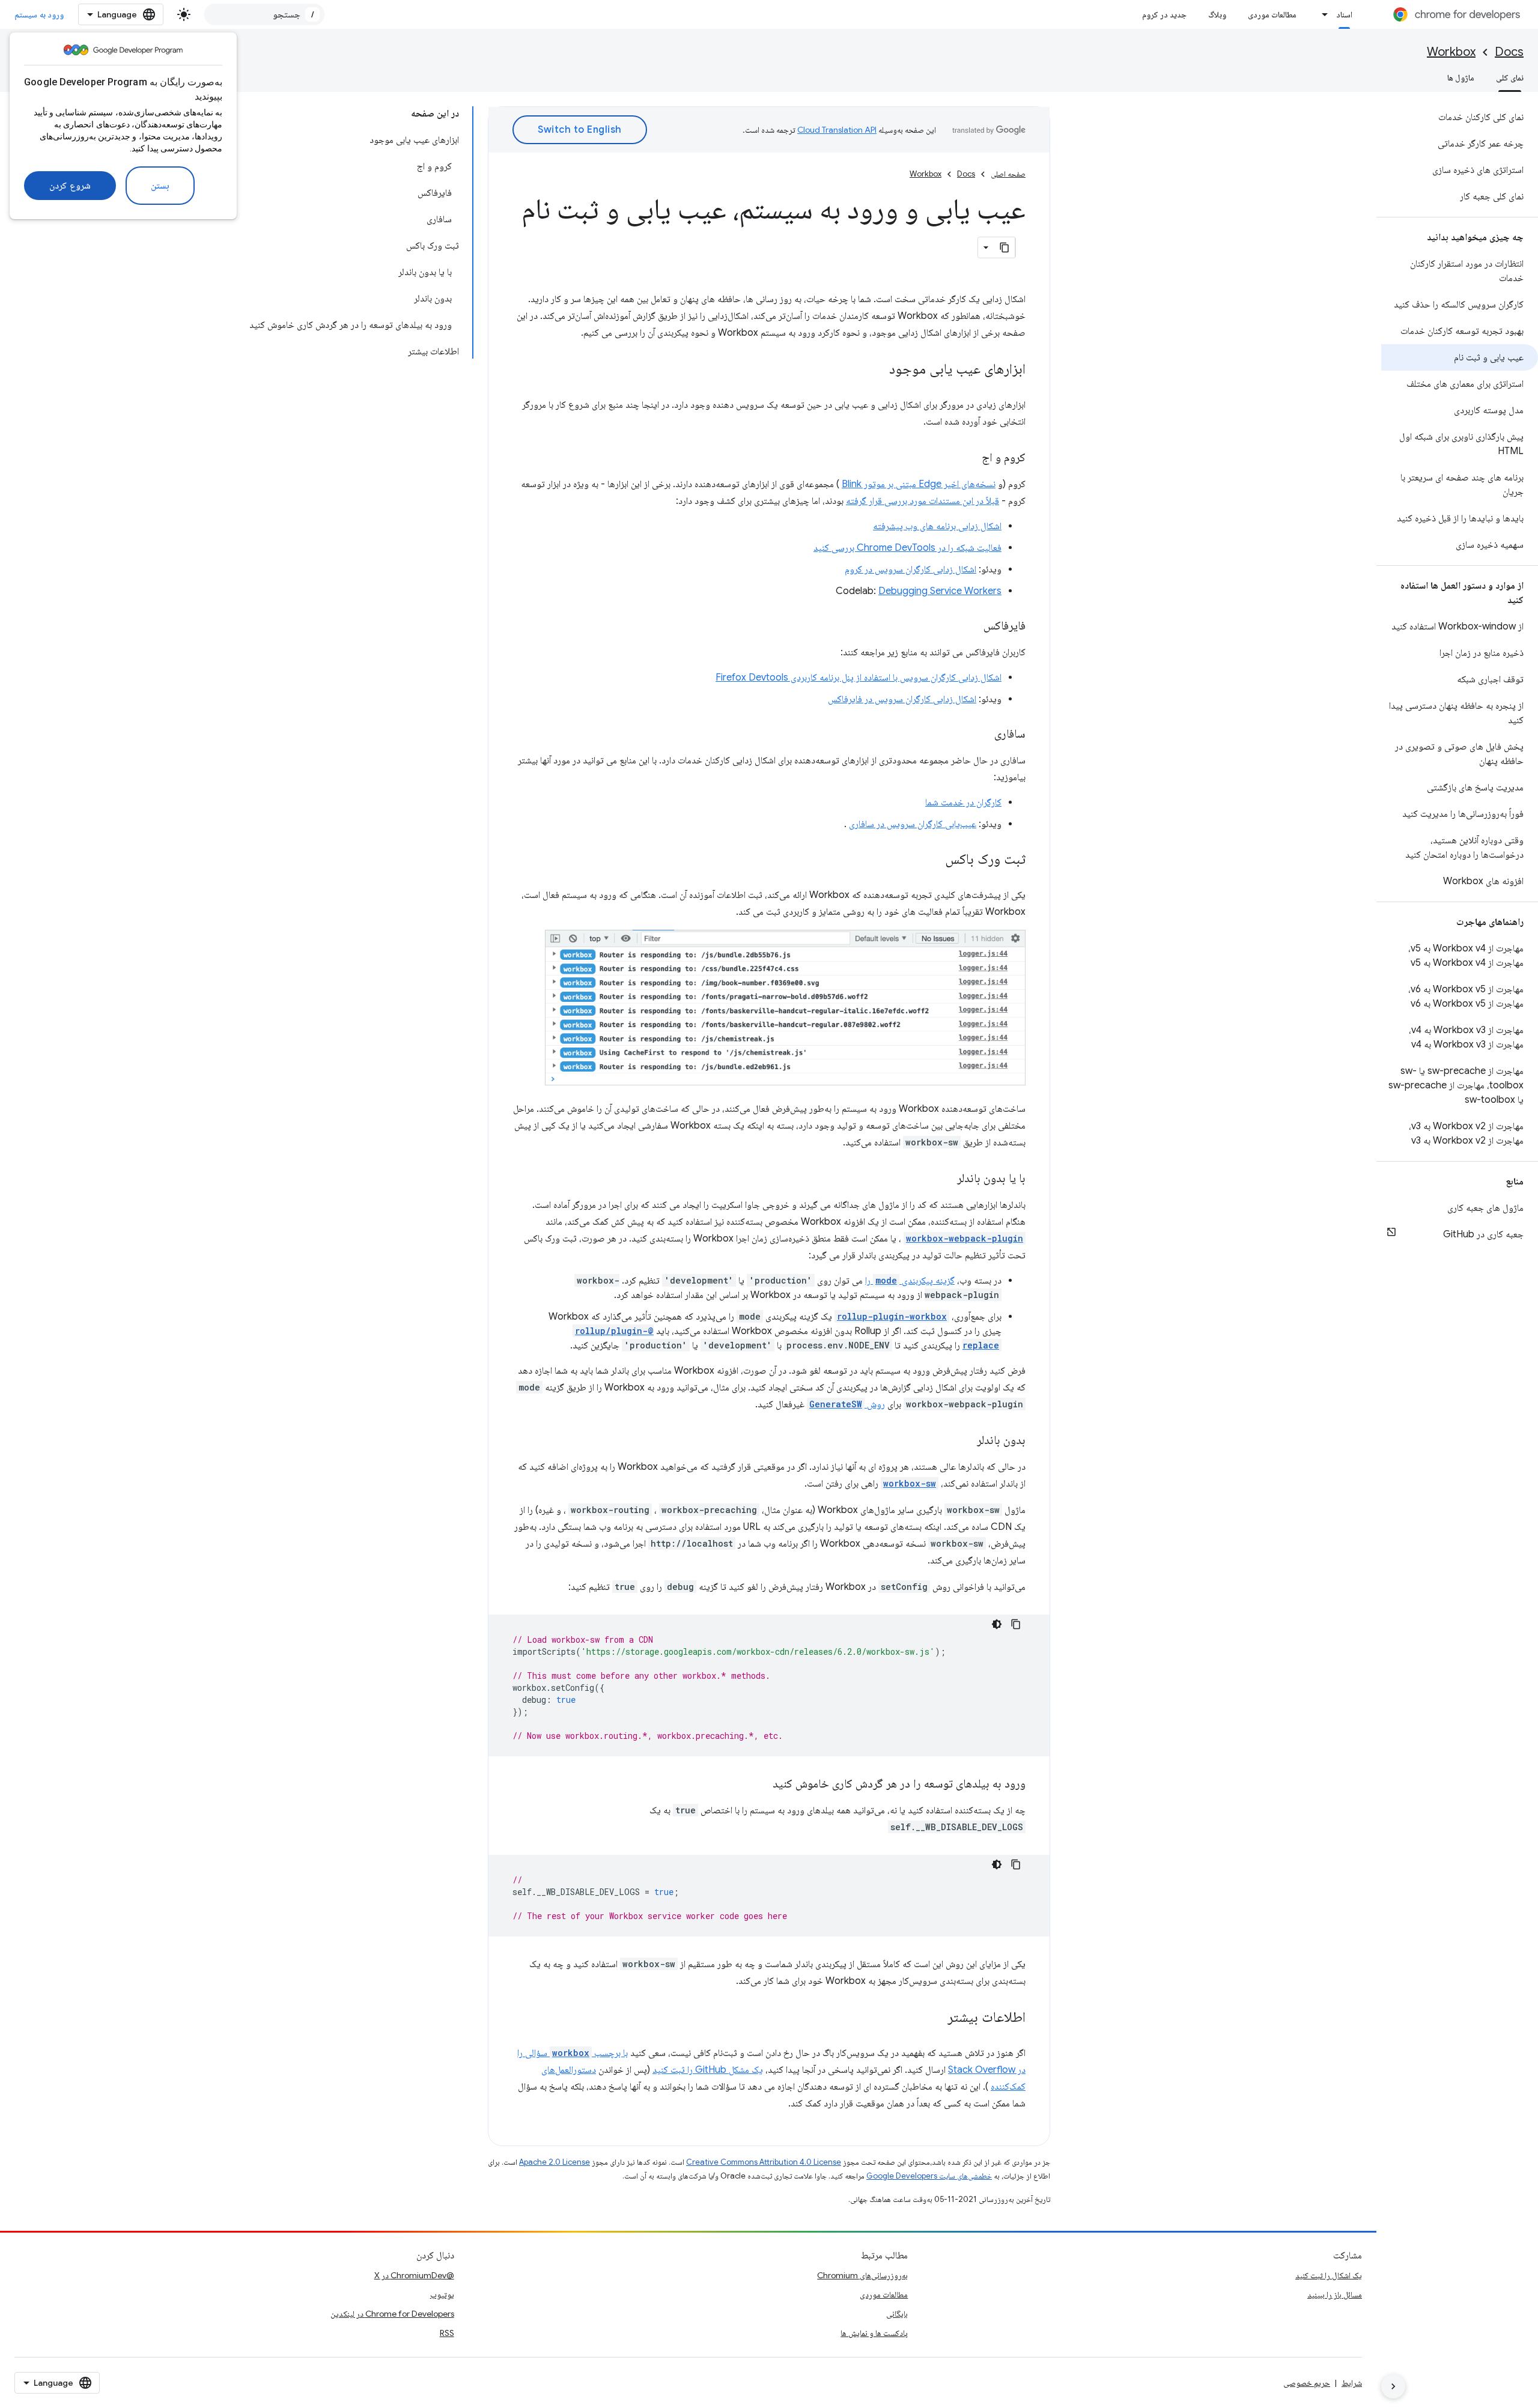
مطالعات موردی (1272, 14)
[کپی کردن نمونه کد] (1016, 1624)
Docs (1509, 52)
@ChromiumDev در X (414, 2275)
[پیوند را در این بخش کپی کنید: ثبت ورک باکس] (933, 860)
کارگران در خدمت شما (963, 802)
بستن (160, 186)
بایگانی (897, 2314)
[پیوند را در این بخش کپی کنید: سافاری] (982, 735)
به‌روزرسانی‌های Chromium (862, 2275)
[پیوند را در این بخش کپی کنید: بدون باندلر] (965, 1441)
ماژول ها (1461, 77)
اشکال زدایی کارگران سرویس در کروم (910, 569)
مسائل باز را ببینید (1335, 2294)
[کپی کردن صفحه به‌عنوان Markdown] (1005, 247)
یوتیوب (442, 2294)
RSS (447, 2333)
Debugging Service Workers (940, 591)
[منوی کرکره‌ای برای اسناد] (1322, 14)
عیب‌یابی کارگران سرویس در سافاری (913, 824)
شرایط (1352, 2383)
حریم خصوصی (1307, 2383)
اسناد (1344, 14)
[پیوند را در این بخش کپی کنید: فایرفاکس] (971, 626)
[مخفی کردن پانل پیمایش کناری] (1393, 2386)
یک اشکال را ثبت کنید (1329, 2275)
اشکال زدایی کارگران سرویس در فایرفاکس (902, 699)
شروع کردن (70, 186)
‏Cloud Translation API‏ (837, 130)
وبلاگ (1217, 14)
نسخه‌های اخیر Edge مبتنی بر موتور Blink (919, 484)
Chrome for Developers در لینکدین (392, 2314)
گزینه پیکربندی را (910, 1281)
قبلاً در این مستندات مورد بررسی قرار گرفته (922, 501)
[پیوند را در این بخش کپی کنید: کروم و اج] (970, 458)
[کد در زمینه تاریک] (997, 1624)
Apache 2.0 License (555, 2162)
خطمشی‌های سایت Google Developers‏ (929, 2176)
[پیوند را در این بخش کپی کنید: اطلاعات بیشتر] (935, 2018)
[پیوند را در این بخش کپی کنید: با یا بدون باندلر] (945, 1179)
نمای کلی (1510, 77)
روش (847, 1404)
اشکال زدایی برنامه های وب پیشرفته (937, 526)
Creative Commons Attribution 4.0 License (764, 2162)
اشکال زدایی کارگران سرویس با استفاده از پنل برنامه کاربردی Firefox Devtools (859, 678)
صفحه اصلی (1008, 174)
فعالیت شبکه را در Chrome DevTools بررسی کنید (907, 548)
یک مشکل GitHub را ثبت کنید (708, 2070)
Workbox (1451, 52)
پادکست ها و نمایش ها (874, 2333)
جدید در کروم (1164, 14)
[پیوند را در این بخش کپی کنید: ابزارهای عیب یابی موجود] (877, 370)
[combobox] (264, 14)
